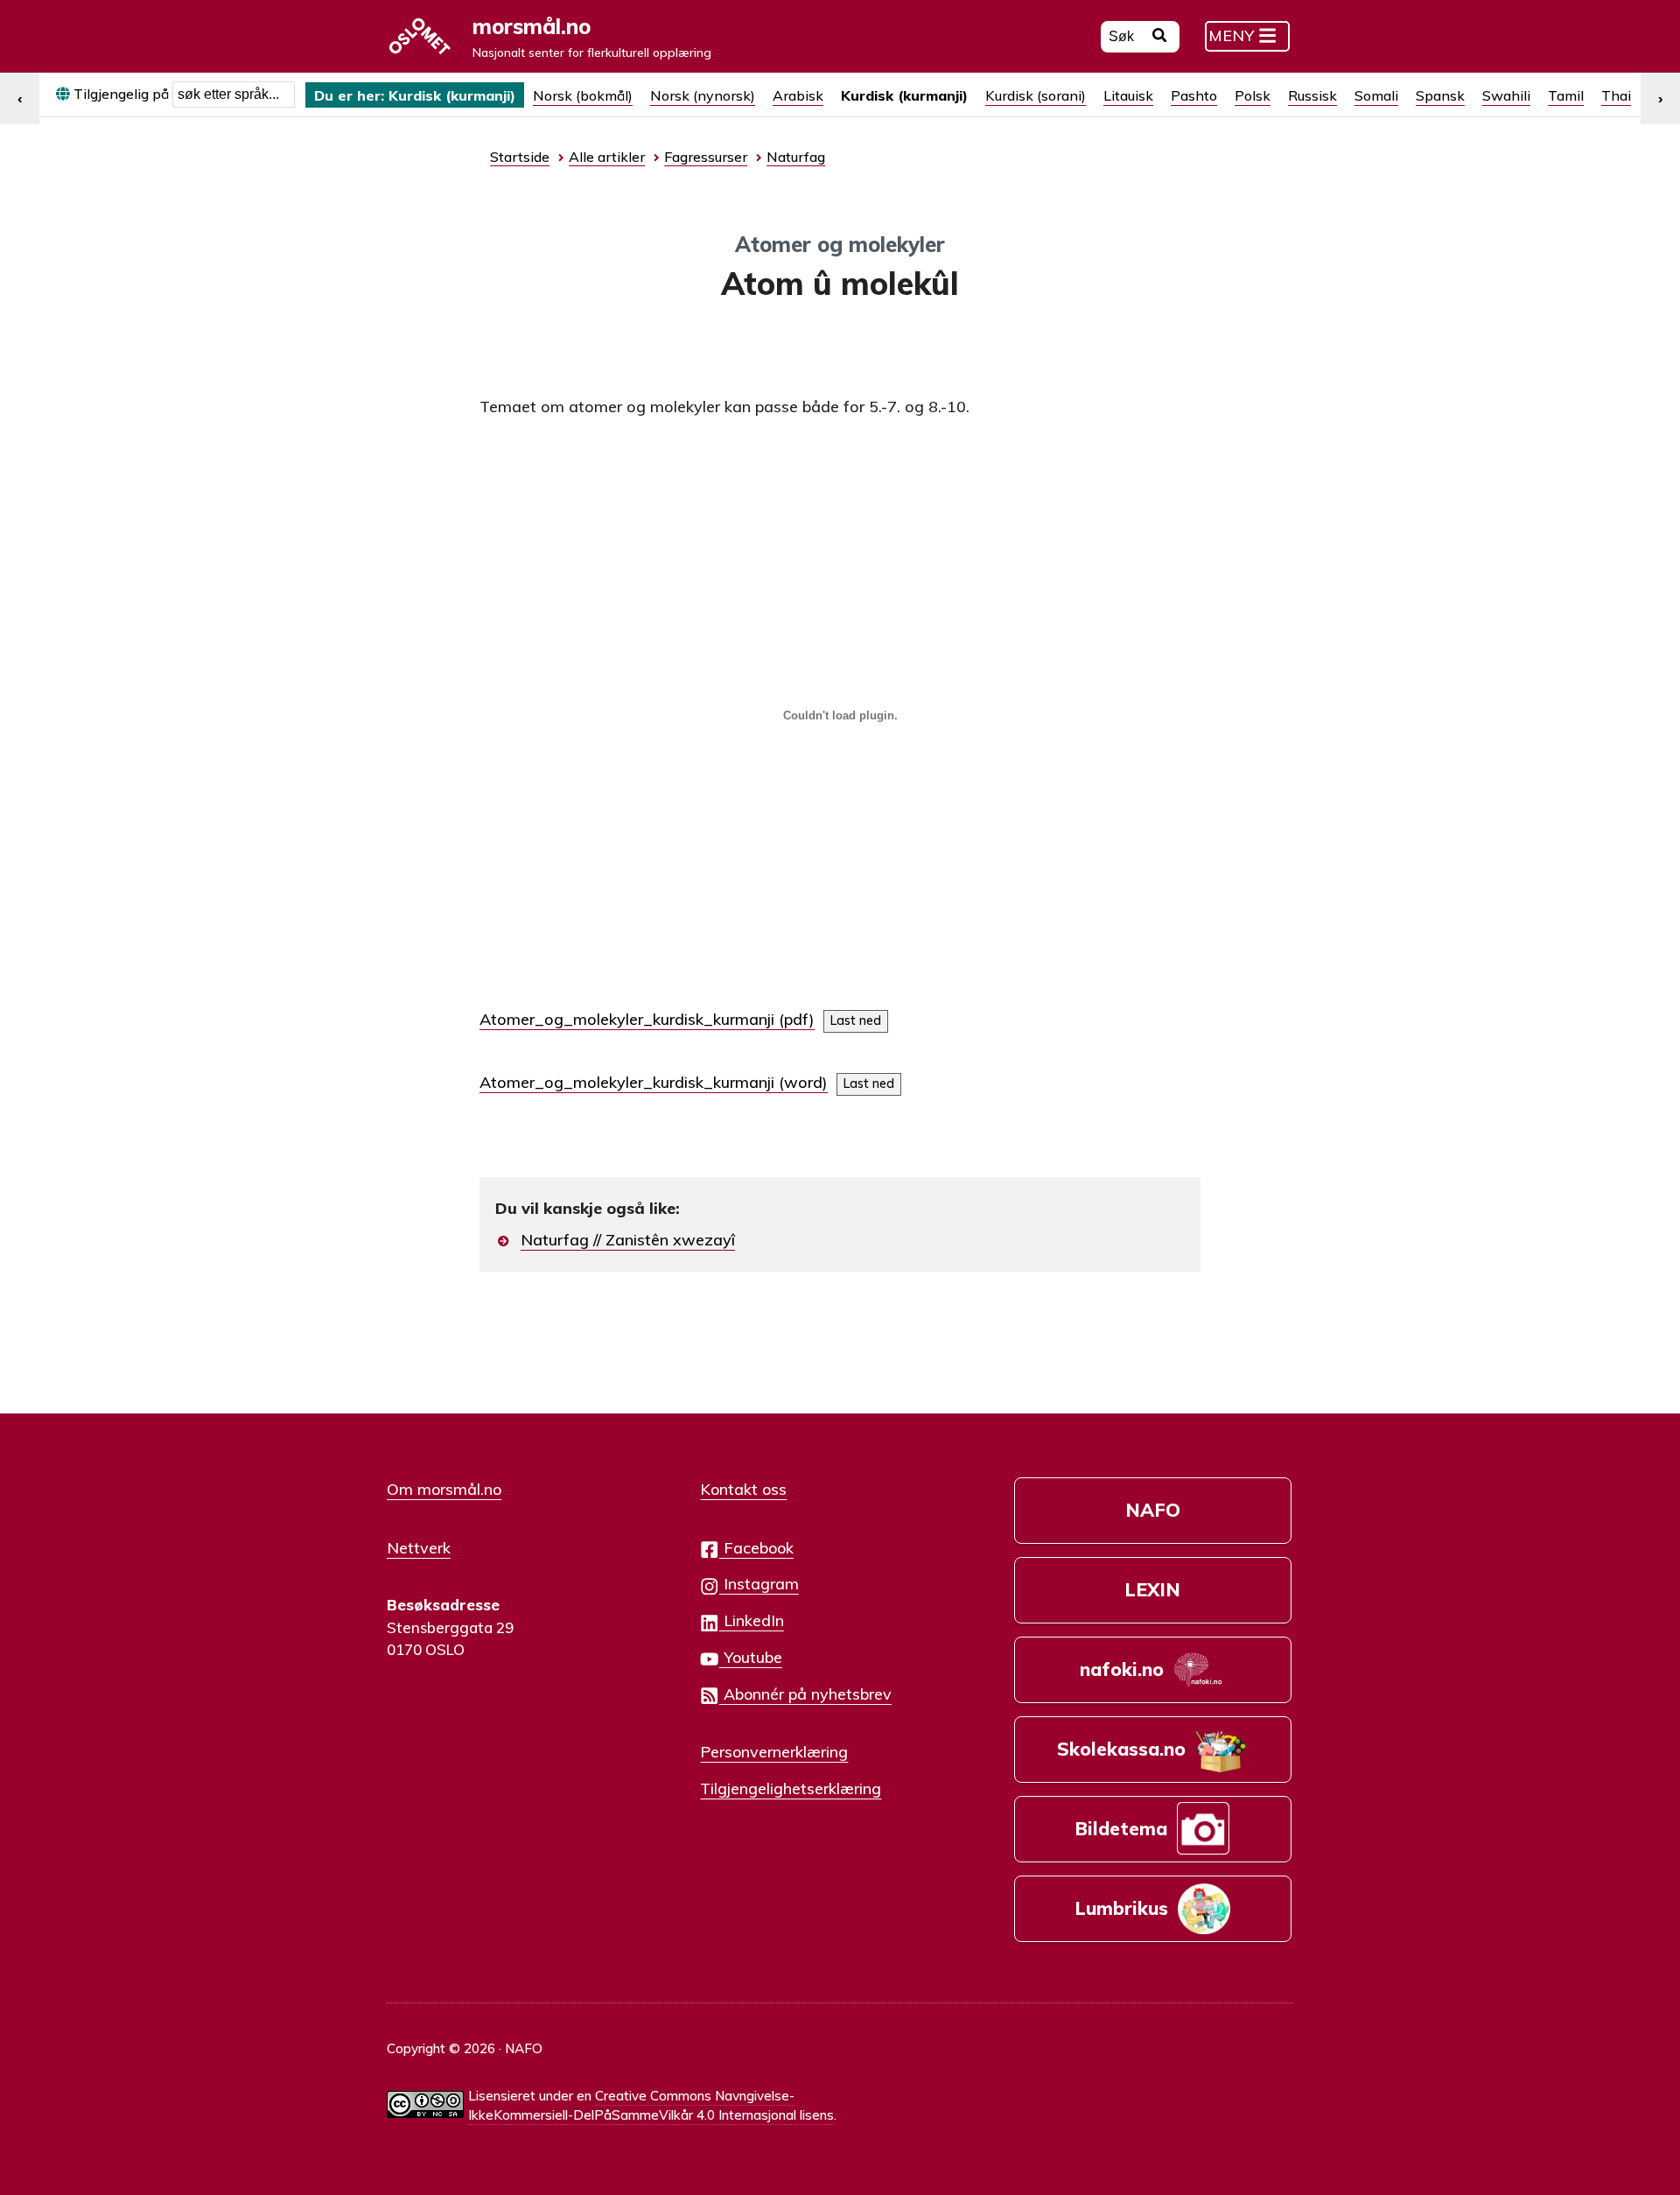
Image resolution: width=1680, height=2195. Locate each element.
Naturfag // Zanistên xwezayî (628, 1240)
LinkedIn (752, 1620)
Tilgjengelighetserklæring (791, 1788)
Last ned (856, 1020)
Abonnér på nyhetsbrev (805, 1694)
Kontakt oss (743, 1489)
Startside (520, 157)
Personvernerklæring (774, 1751)
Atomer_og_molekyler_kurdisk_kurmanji (627, 1019)
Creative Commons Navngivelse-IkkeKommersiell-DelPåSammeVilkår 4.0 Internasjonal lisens (651, 2106)
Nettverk (419, 1547)
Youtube (751, 1657)
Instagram (759, 1583)
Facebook (756, 1547)
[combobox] (234, 95)
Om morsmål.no (444, 1489)
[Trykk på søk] (1160, 38)
